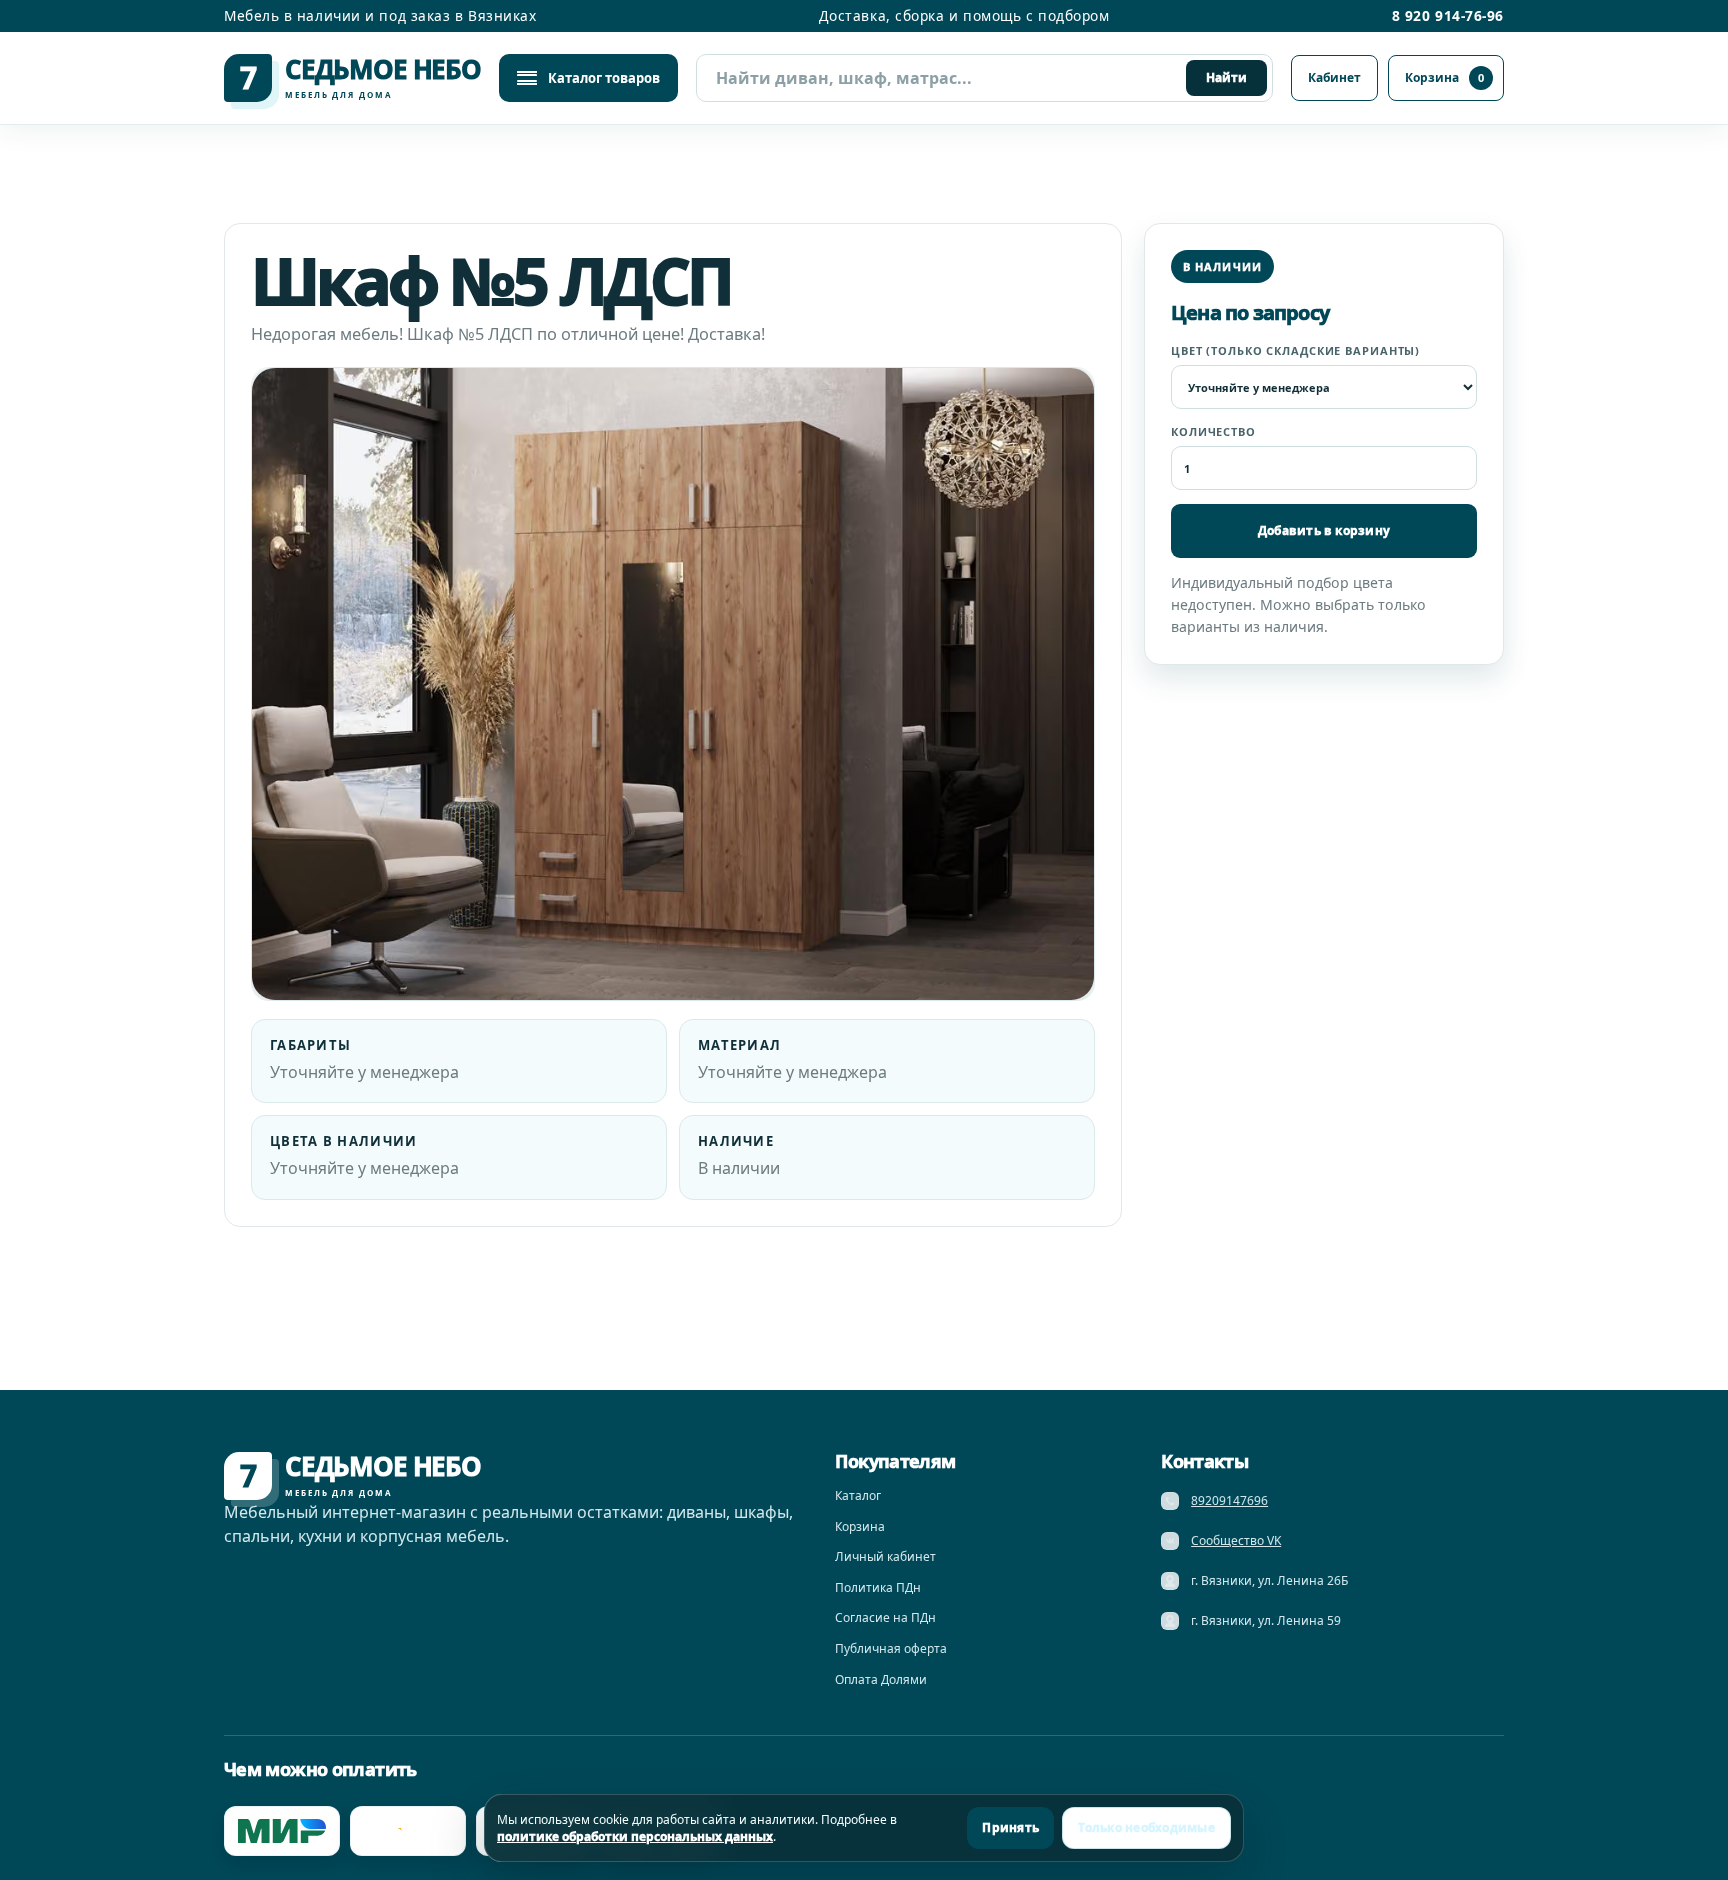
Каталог (858, 1495)
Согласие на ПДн (885, 1617)
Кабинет (1334, 77)
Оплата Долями (881, 1679)
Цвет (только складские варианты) (1295, 350)
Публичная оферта (891, 1648)
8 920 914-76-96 (1448, 15)
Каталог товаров (604, 78)
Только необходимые (1146, 1827)
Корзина (1444, 77)
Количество (1213, 431)
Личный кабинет (885, 1556)
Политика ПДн (878, 1587)
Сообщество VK (1236, 1540)
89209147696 (1229, 1500)
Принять (1010, 1827)
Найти (1226, 77)
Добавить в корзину (1324, 530)
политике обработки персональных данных (635, 1836)
